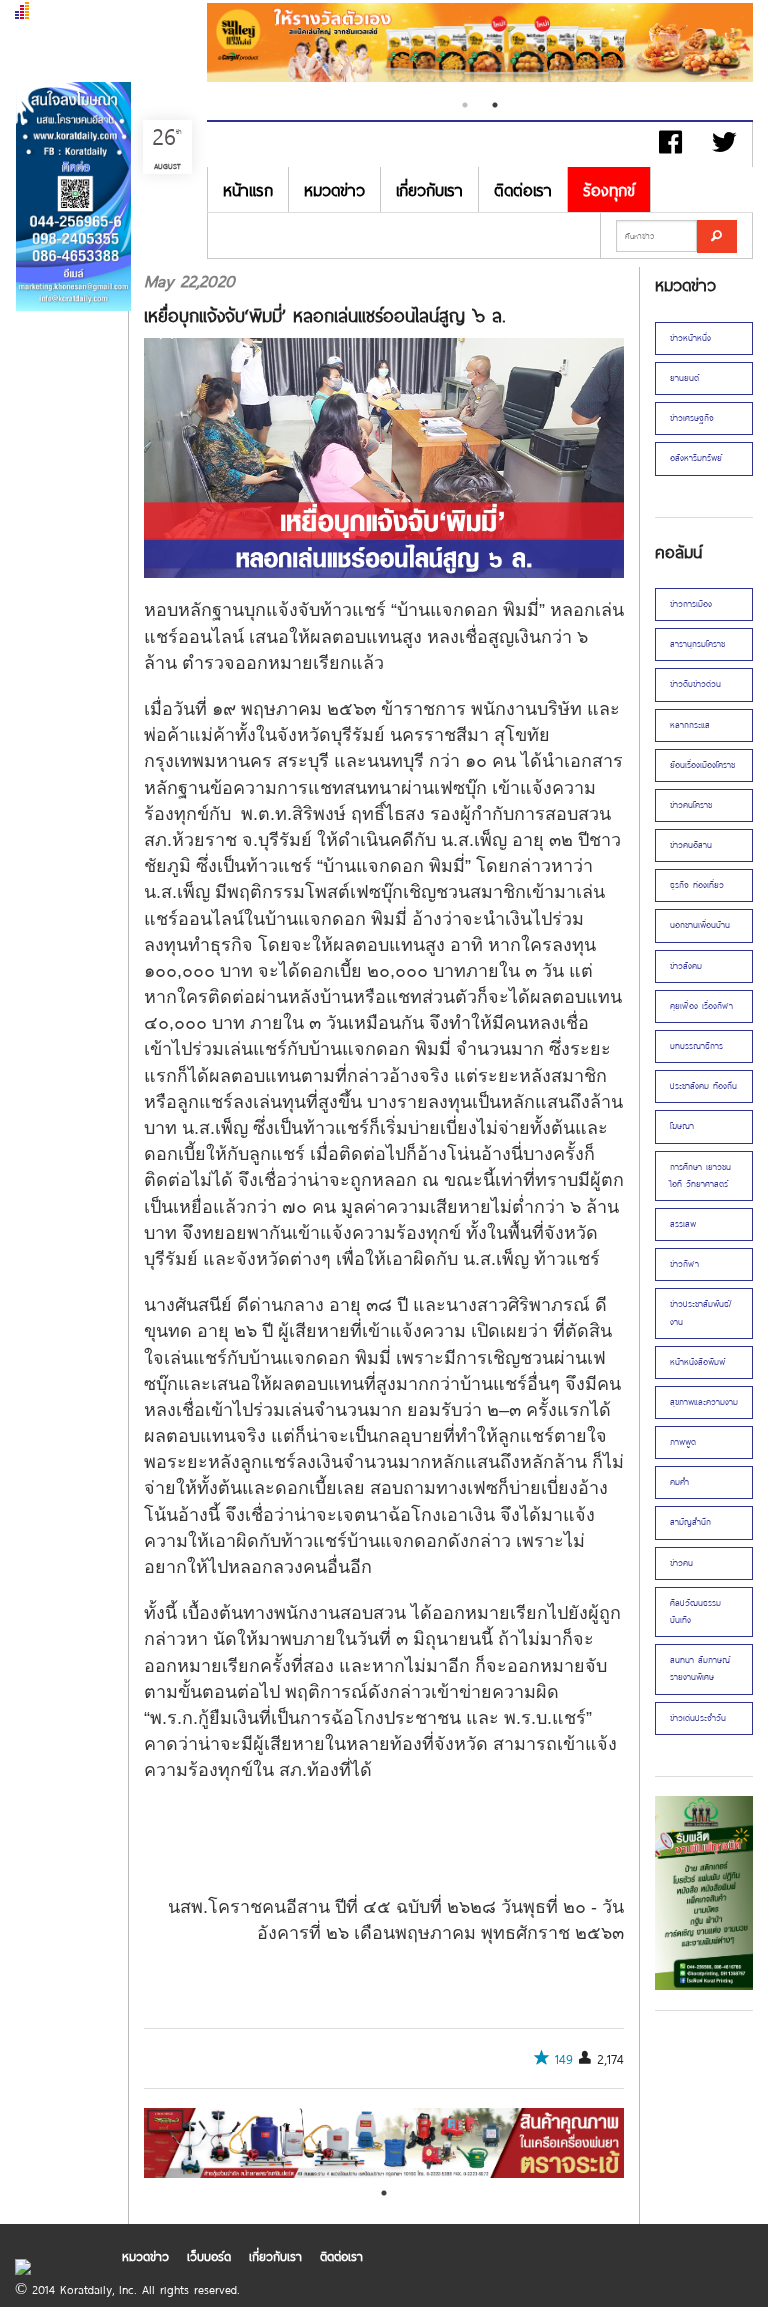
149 (564, 2059)
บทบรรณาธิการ (696, 1046)
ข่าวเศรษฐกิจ (692, 418)
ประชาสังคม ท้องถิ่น (703, 1086)
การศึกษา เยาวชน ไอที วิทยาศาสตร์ (700, 1175)
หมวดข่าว (334, 189)
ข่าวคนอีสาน (691, 845)
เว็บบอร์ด (209, 2256)
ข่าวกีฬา (684, 1264)
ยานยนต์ (684, 378)
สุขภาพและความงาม (704, 1402)
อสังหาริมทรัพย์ (696, 458)
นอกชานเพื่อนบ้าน (700, 925)
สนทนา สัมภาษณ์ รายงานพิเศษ (700, 1668)
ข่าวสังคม (686, 966)
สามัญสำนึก (690, 1522)
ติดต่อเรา (523, 189)
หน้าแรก (248, 189)
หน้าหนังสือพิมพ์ (697, 1362)
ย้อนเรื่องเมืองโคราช (702, 765)
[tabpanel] (480, 45)
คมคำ (679, 1482)
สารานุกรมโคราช (697, 644)
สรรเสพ (683, 1224)
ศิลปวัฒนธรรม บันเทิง (695, 1611)
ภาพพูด (683, 1442)
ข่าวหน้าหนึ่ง (690, 338)
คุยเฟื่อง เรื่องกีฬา (701, 1006)
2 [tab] (495, 105)
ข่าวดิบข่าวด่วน (695, 684)
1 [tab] (465, 105)
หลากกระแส (690, 725)
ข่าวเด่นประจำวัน (698, 1718)
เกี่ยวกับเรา (429, 189)
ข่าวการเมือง (691, 604)
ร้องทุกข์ (609, 189)
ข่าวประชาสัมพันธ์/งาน (701, 1312)
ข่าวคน (681, 1563)
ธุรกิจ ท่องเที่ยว (697, 885)
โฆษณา (682, 1126)
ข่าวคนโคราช (691, 805)
